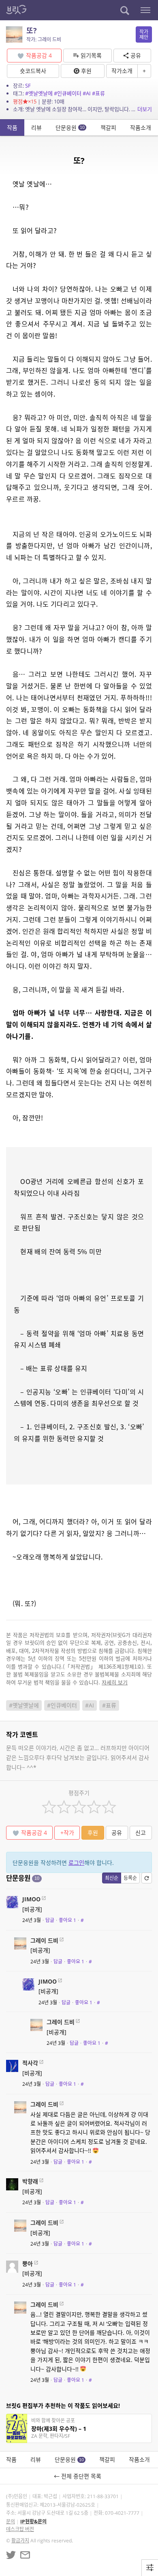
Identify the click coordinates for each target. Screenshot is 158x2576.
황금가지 (20, 2541)
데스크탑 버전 (20, 2529)
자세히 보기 (115, 1682)
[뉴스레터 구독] (25, 2555)
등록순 (130, 1878)
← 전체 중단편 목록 (79, 2476)
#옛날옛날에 (39, 93)
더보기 (145, 109)
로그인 (76, 1863)
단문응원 (70, 128)
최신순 (112, 1878)
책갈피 (108, 128)
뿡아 (28, 2264)
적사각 (30, 2063)
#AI (87, 93)
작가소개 (122, 71)
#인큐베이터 (68, 93)
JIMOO (31, 1899)
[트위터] (11, 2555)
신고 (141, 1833)
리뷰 (36, 128)
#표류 (98, 93)
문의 (11, 2521)
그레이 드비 (44, 1940)
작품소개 (141, 128)
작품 (12, 128)
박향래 (30, 2181)
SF (28, 86)
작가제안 (144, 34)
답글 (50, 1920)
